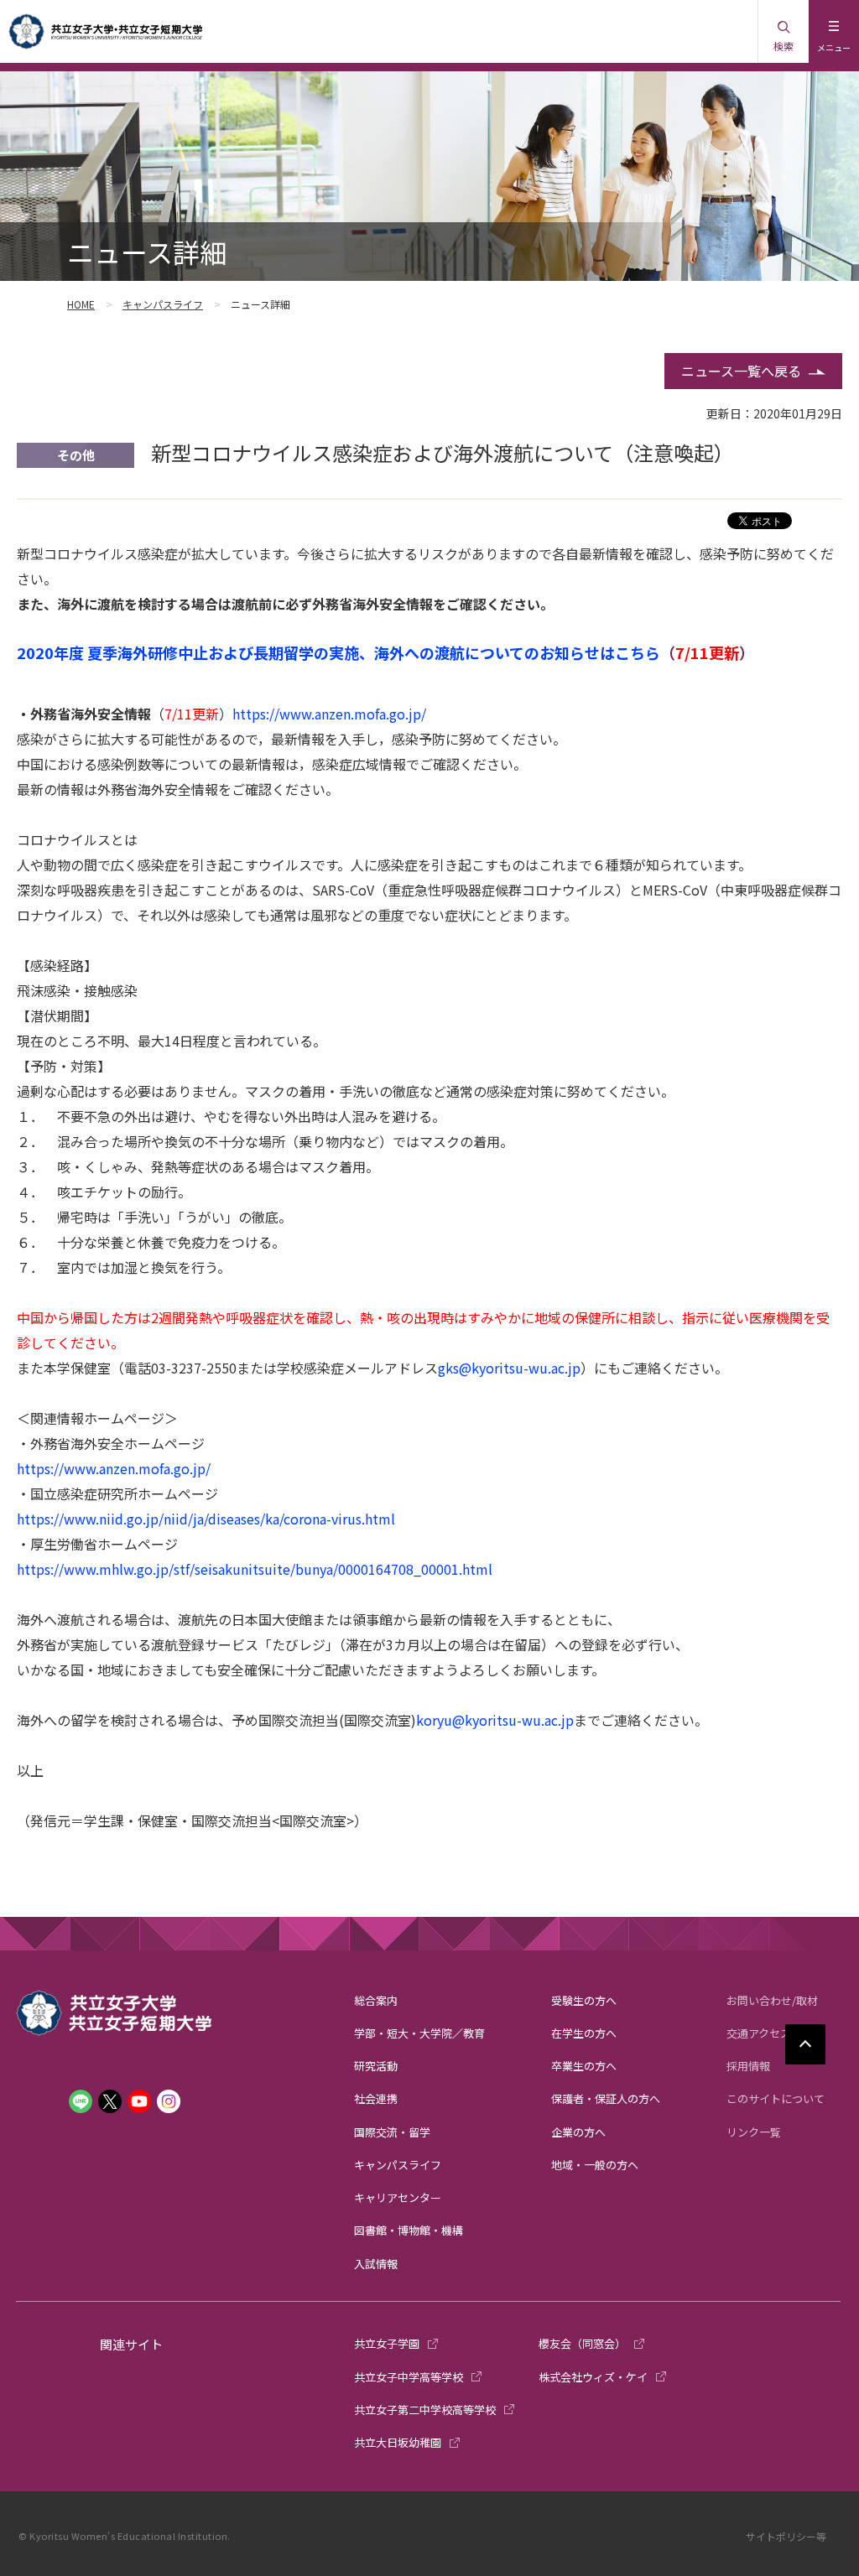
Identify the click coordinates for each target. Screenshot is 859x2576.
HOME (81, 304)
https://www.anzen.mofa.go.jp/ (329, 714)
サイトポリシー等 (786, 2536)
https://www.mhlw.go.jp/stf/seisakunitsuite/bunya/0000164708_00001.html (255, 1569)
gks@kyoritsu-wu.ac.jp (509, 1368)
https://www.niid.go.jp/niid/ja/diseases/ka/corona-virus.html (206, 1519)
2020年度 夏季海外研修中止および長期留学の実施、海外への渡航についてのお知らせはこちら (338, 652)
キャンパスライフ (163, 304)
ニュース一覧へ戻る (741, 371)
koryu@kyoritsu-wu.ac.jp (495, 1720)
